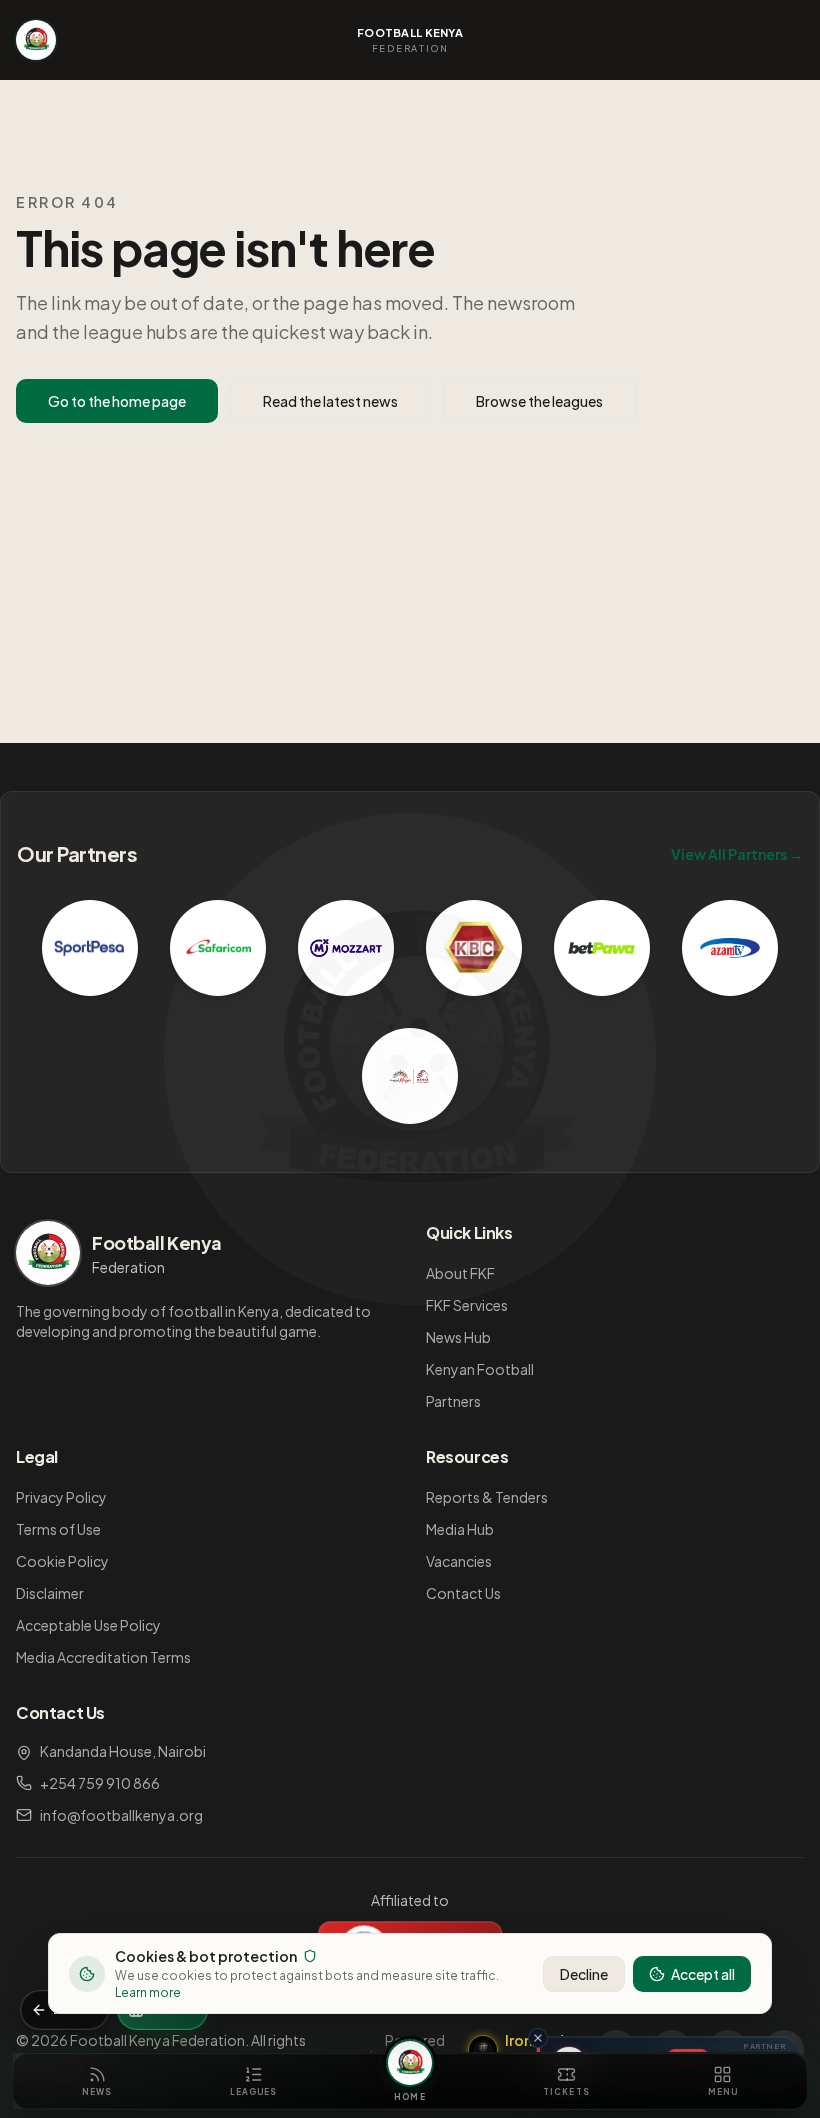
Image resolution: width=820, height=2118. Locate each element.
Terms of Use (58, 1529)
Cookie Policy (62, 1561)
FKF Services (467, 1305)
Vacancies (459, 1561)
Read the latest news (330, 401)
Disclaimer (50, 1593)
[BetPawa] (602, 948)
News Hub (458, 1337)
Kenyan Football (480, 1369)
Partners (453, 1401)
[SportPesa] (90, 948)
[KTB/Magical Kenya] (410, 1076)
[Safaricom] (218, 948)
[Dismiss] (538, 2038)
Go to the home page (117, 401)
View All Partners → (737, 854)
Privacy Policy (61, 1497)
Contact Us (463, 1593)
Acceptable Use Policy (88, 1625)
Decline (584, 1974)
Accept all (703, 1974)
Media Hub (460, 1529)
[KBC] (474, 948)
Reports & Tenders (487, 1497)
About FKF (460, 1273)
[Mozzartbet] (346, 948)
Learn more (148, 1992)
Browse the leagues (539, 401)
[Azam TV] (730, 948)
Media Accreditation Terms (103, 1657)
